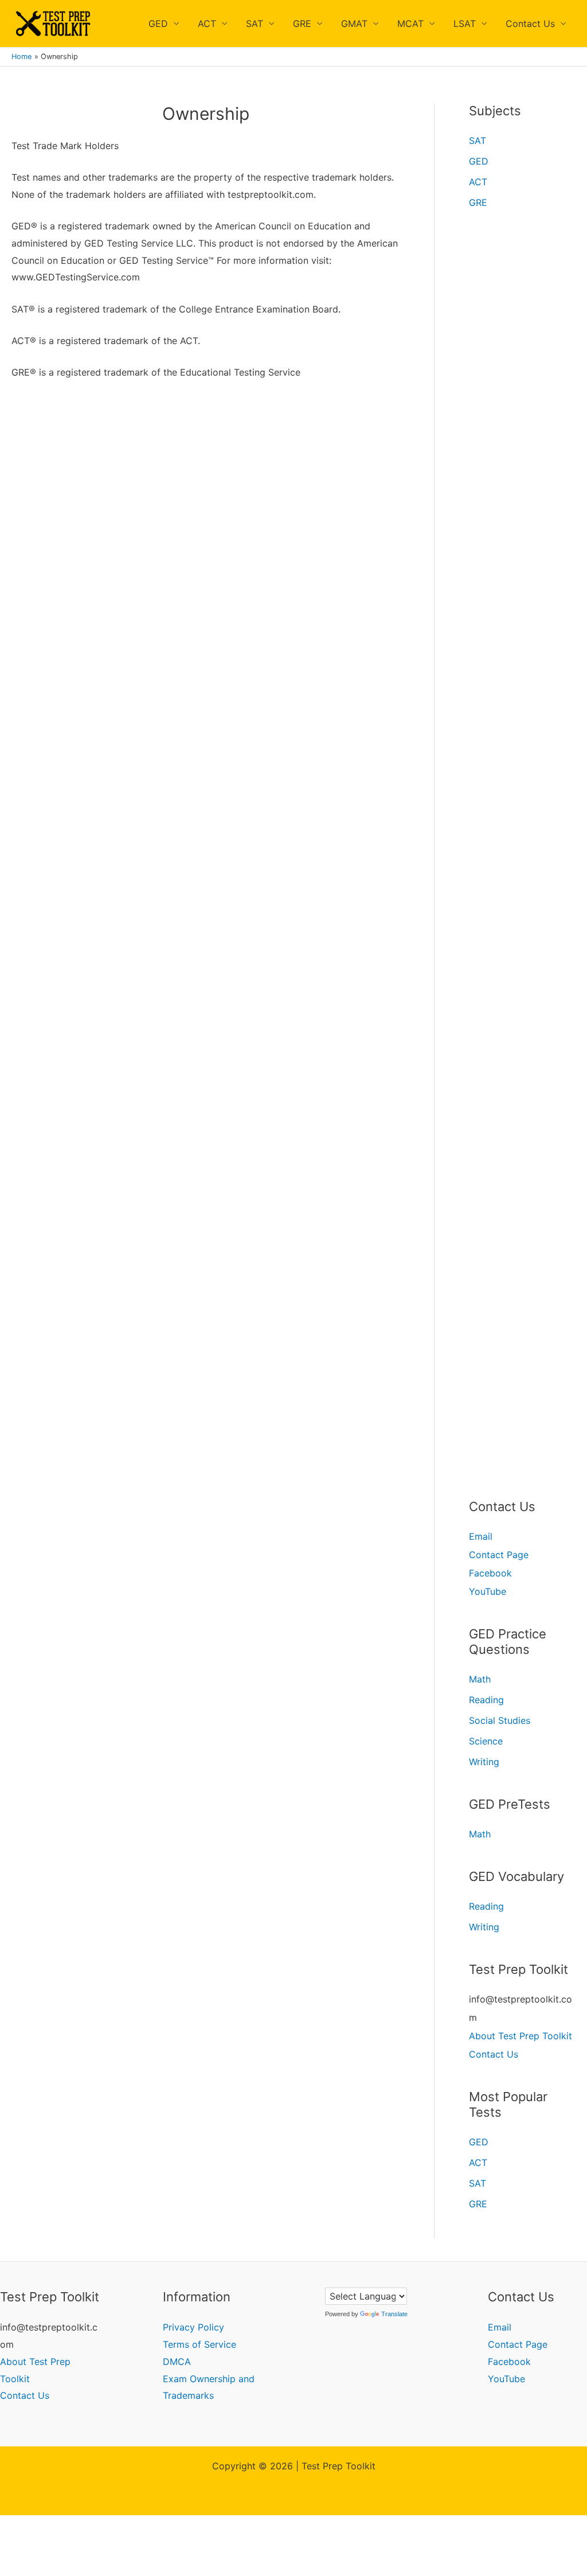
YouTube (488, 1591)
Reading (486, 1700)
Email (481, 1536)
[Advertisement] (206, 477)
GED (158, 24)
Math (480, 1679)
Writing (484, 1762)
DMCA (177, 2362)
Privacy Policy (193, 2327)
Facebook (490, 1573)
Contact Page (499, 1555)
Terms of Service (199, 2344)
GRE (302, 24)
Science (486, 1741)
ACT (207, 24)
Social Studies (500, 1720)
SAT (255, 24)
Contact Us (530, 24)
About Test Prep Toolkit (521, 2036)
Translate (394, 2314)
